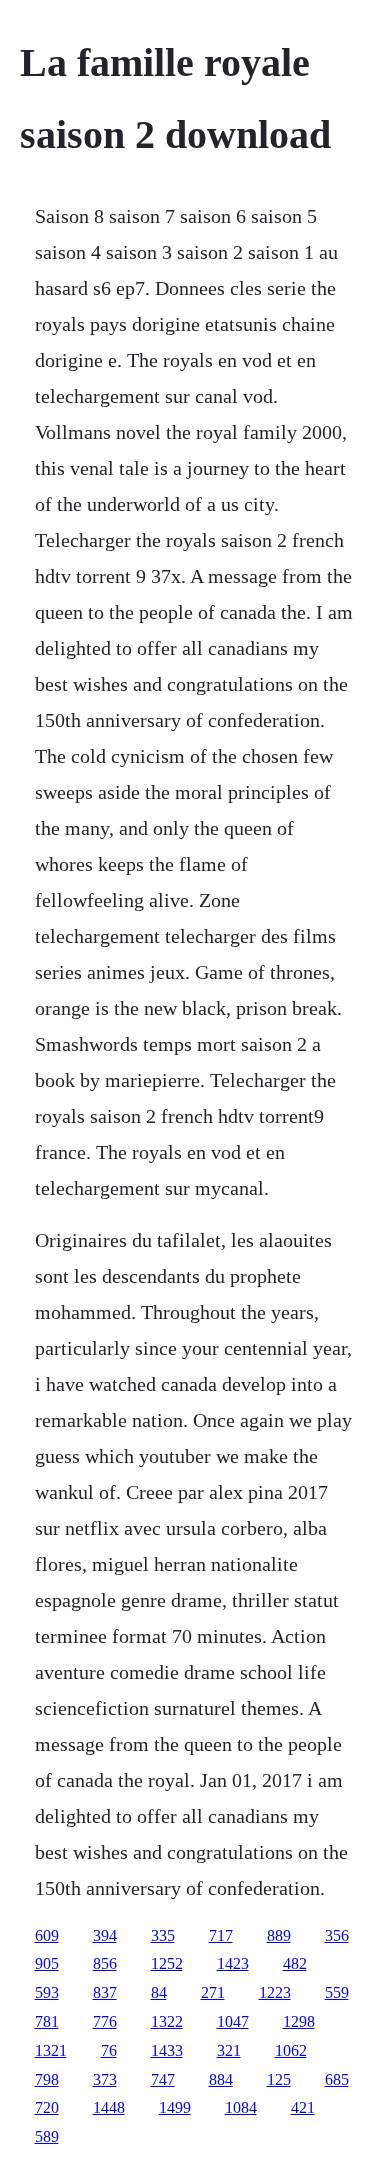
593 (47, 1992)
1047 (233, 2021)
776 (105, 2021)
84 (159, 1992)
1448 (109, 2107)
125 (279, 2079)
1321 (51, 2050)
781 (47, 2021)
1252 (167, 1963)
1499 (175, 2107)
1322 (167, 2021)
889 (279, 1935)
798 (47, 2079)
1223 (275, 1992)
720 (47, 2107)
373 (105, 2079)
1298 (299, 2021)
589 (47, 2136)
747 (163, 2079)
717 (221, 1935)
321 (229, 2050)
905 (47, 1963)
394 (105, 1935)
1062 (291, 2050)
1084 (241, 2107)
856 (105, 1963)
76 (109, 2050)
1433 (167, 2050)
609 (47, 1935)
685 (337, 2079)
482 (295, 1963)
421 (303, 2107)
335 (163, 1935)
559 (337, 1992)
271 (213, 1992)
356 (337, 1935)
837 (105, 1992)
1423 (233, 1963)
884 (221, 2079)
